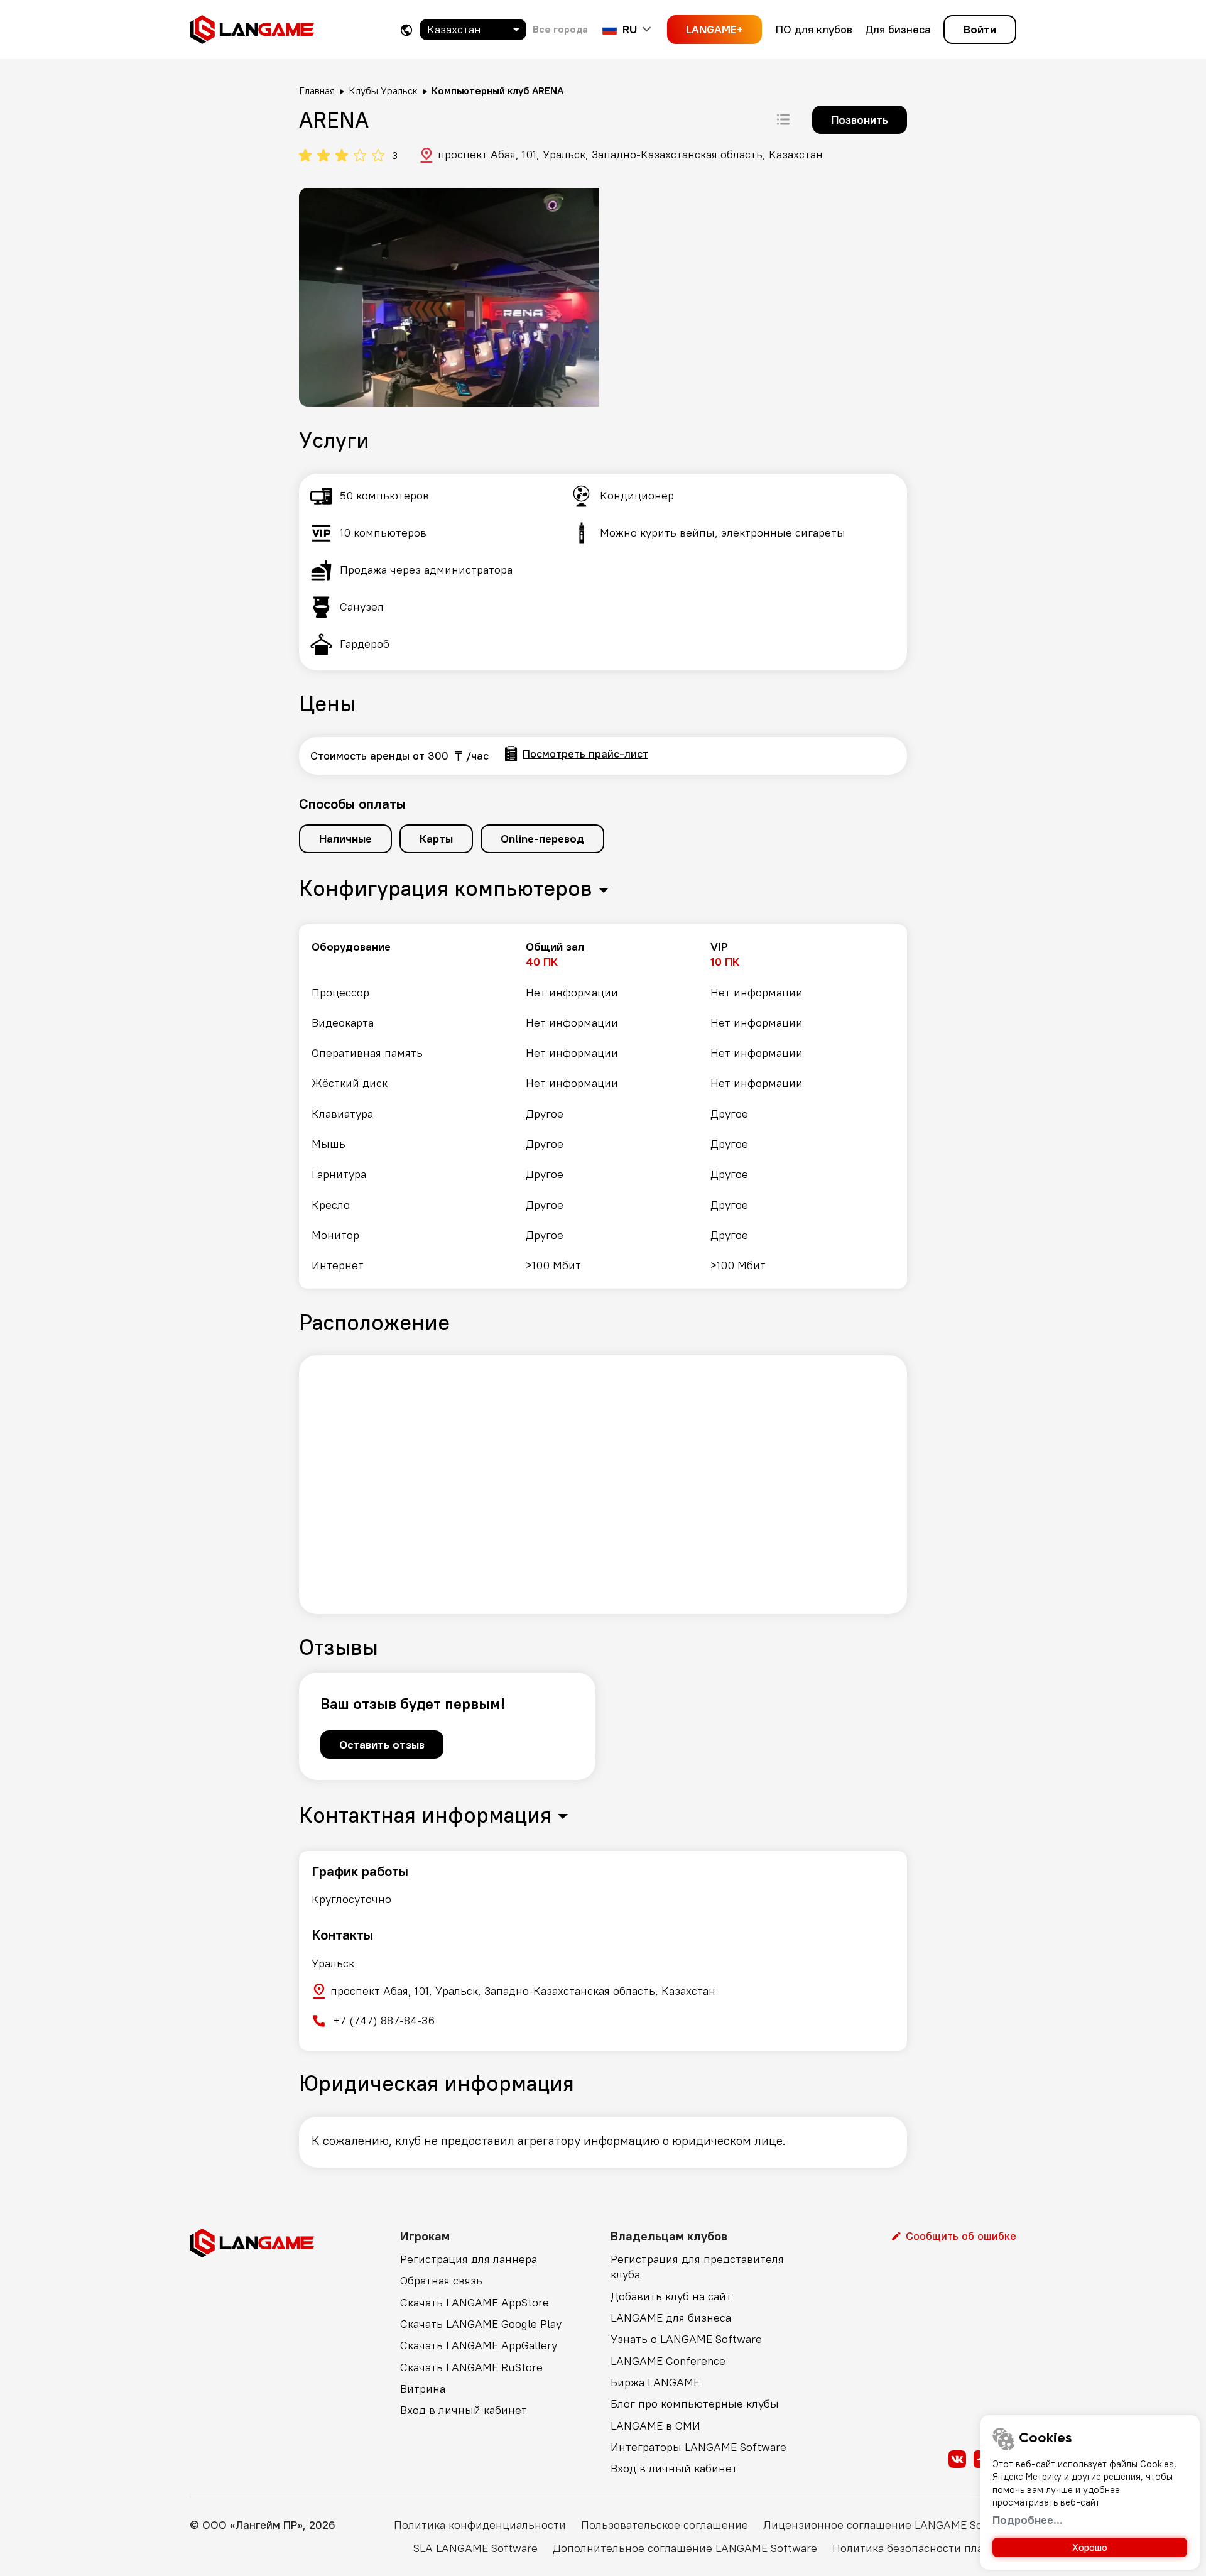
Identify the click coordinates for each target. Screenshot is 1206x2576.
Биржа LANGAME (655, 2382)
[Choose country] (406, 30)
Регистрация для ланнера (469, 2259)
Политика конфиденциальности (480, 2525)
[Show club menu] (783, 119)
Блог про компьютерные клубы (695, 2404)
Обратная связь (441, 2280)
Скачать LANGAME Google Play (481, 2324)
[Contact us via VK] (957, 2459)
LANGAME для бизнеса (671, 2317)
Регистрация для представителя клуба (697, 2267)
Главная (317, 90)
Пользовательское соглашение (665, 2525)
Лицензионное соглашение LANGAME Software (890, 2525)
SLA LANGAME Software (475, 2548)
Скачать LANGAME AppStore (475, 2302)
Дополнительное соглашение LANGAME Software (685, 2548)
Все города (560, 29)
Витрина (423, 2388)
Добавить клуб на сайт (671, 2296)
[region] (603, 1106)
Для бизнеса (898, 29)
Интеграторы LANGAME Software (698, 2447)
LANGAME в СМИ (655, 2426)
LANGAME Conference (668, 2361)
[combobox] (473, 30)
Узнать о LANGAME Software (686, 2339)
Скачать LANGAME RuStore (471, 2367)
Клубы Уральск (383, 90)
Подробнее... (1028, 2520)
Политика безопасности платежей (924, 2548)
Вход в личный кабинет (464, 2410)
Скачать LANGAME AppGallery (479, 2345)
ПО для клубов (814, 29)
